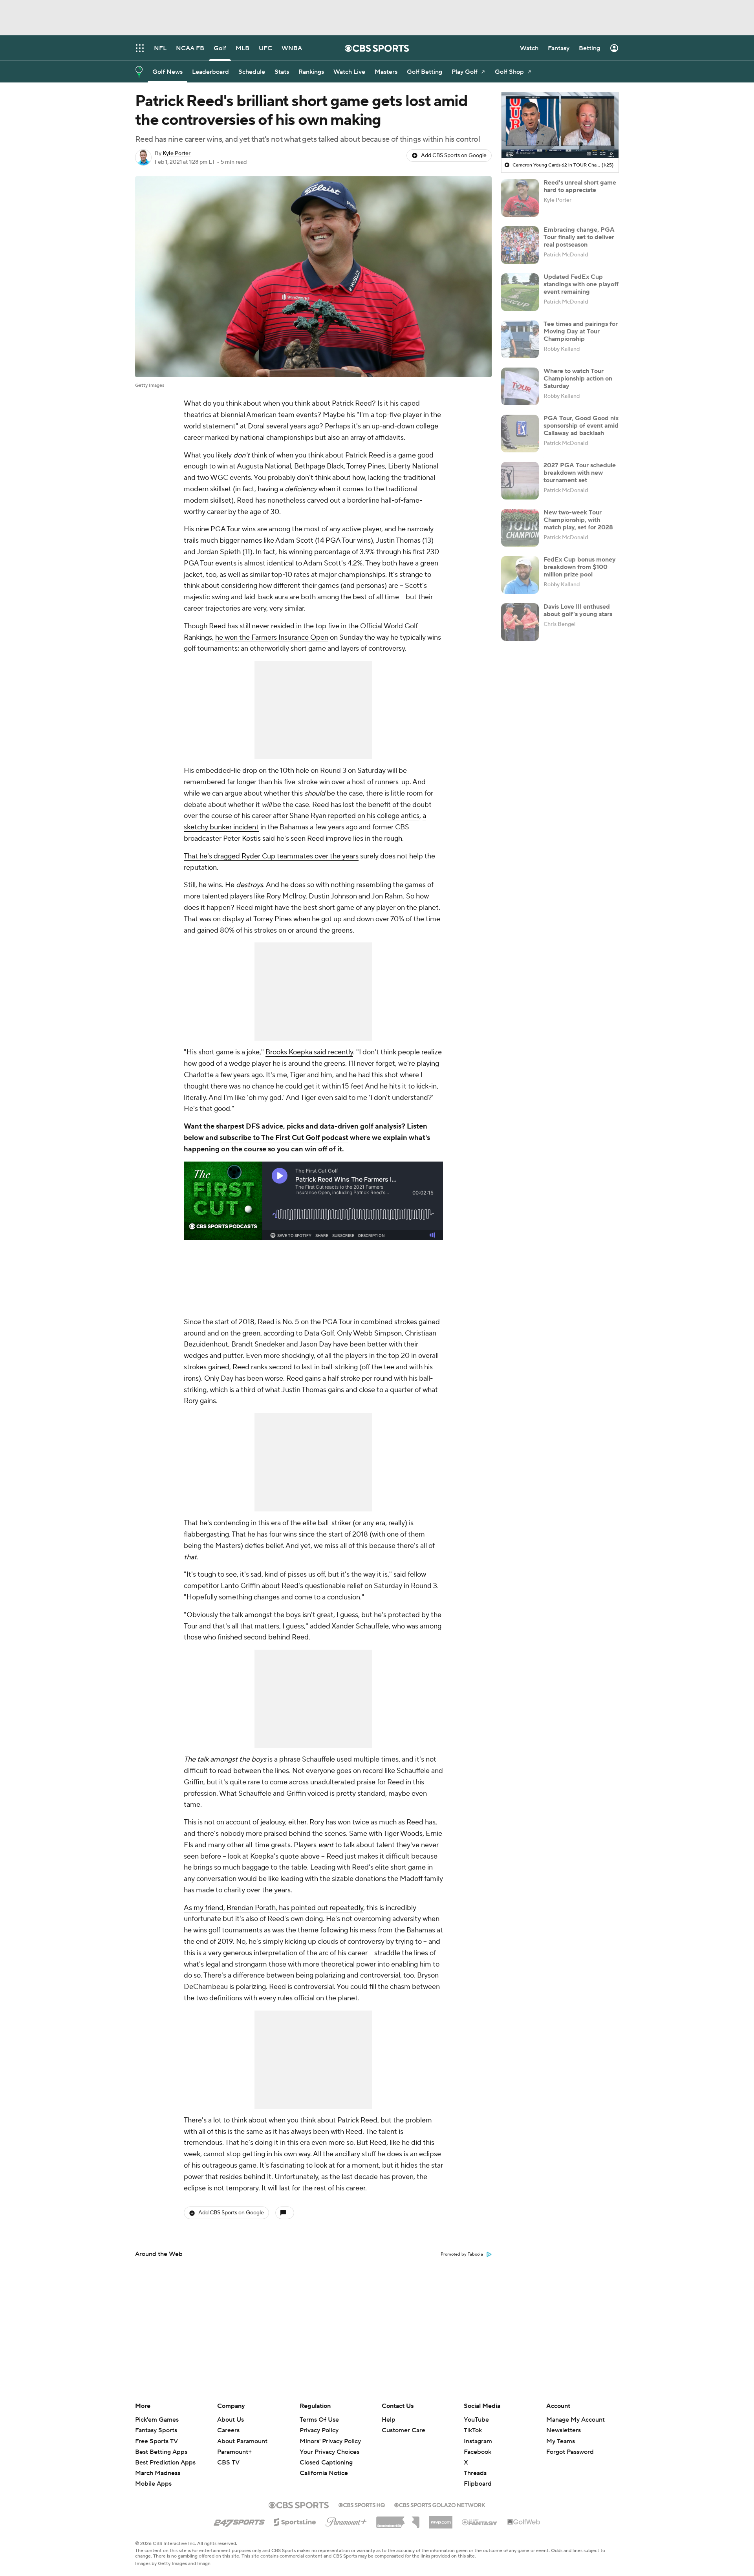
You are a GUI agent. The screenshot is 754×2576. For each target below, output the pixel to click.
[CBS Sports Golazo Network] (440, 2504)
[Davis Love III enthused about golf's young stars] (520, 622)
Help (389, 2420)
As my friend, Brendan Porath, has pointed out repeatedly (274, 1908)
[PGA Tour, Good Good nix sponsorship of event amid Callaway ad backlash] (520, 434)
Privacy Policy (319, 2430)
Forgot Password (570, 2452)
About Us (231, 2420)
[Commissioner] (398, 2519)
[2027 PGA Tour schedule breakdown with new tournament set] (520, 481)
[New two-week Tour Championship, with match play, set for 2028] (520, 528)
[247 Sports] (239, 2521)
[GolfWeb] (524, 2522)
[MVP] (441, 2519)
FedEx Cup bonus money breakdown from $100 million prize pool (580, 567)
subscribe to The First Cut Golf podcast (284, 1138)
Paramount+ (234, 2452)
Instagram (478, 2441)
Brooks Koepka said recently (309, 1052)
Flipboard (478, 2484)
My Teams (561, 2441)
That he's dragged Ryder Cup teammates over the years (271, 856)
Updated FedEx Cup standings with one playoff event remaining (581, 284)
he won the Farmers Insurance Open (272, 638)
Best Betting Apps (161, 2452)
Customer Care (404, 2430)
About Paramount (242, 2441)
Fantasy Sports (156, 2430)
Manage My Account (576, 2420)
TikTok (473, 2430)
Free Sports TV (156, 2441)
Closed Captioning (326, 2455)
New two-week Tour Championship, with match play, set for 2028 (578, 520)
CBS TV (228, 2463)
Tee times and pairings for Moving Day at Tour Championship (581, 331)
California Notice (324, 2466)
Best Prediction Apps (165, 2463)
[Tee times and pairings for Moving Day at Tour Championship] (520, 339)
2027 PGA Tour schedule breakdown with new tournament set (580, 473)
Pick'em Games (157, 2420)
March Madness (158, 2473)
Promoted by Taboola (462, 2254)
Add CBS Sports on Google (454, 156)
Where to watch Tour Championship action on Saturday (578, 379)
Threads (475, 2473)
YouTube (476, 2420)
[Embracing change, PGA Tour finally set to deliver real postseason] (520, 245)
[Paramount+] (346, 2520)
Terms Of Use (319, 2420)
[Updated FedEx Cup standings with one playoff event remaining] (520, 292)
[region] (560, 125)
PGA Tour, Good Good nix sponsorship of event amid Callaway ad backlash (581, 426)
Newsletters (564, 2430)
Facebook (478, 2452)
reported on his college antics (374, 816)
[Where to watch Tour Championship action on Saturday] (520, 386)
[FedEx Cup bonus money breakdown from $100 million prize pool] (520, 575)
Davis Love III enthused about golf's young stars (578, 610)
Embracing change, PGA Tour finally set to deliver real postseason (579, 237)
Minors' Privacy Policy (330, 2441)
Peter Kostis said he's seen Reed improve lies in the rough (313, 839)
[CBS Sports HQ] (362, 2504)
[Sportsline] (295, 2521)
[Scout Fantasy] (480, 2522)
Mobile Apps (153, 2484)
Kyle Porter (177, 154)
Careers (228, 2430)
